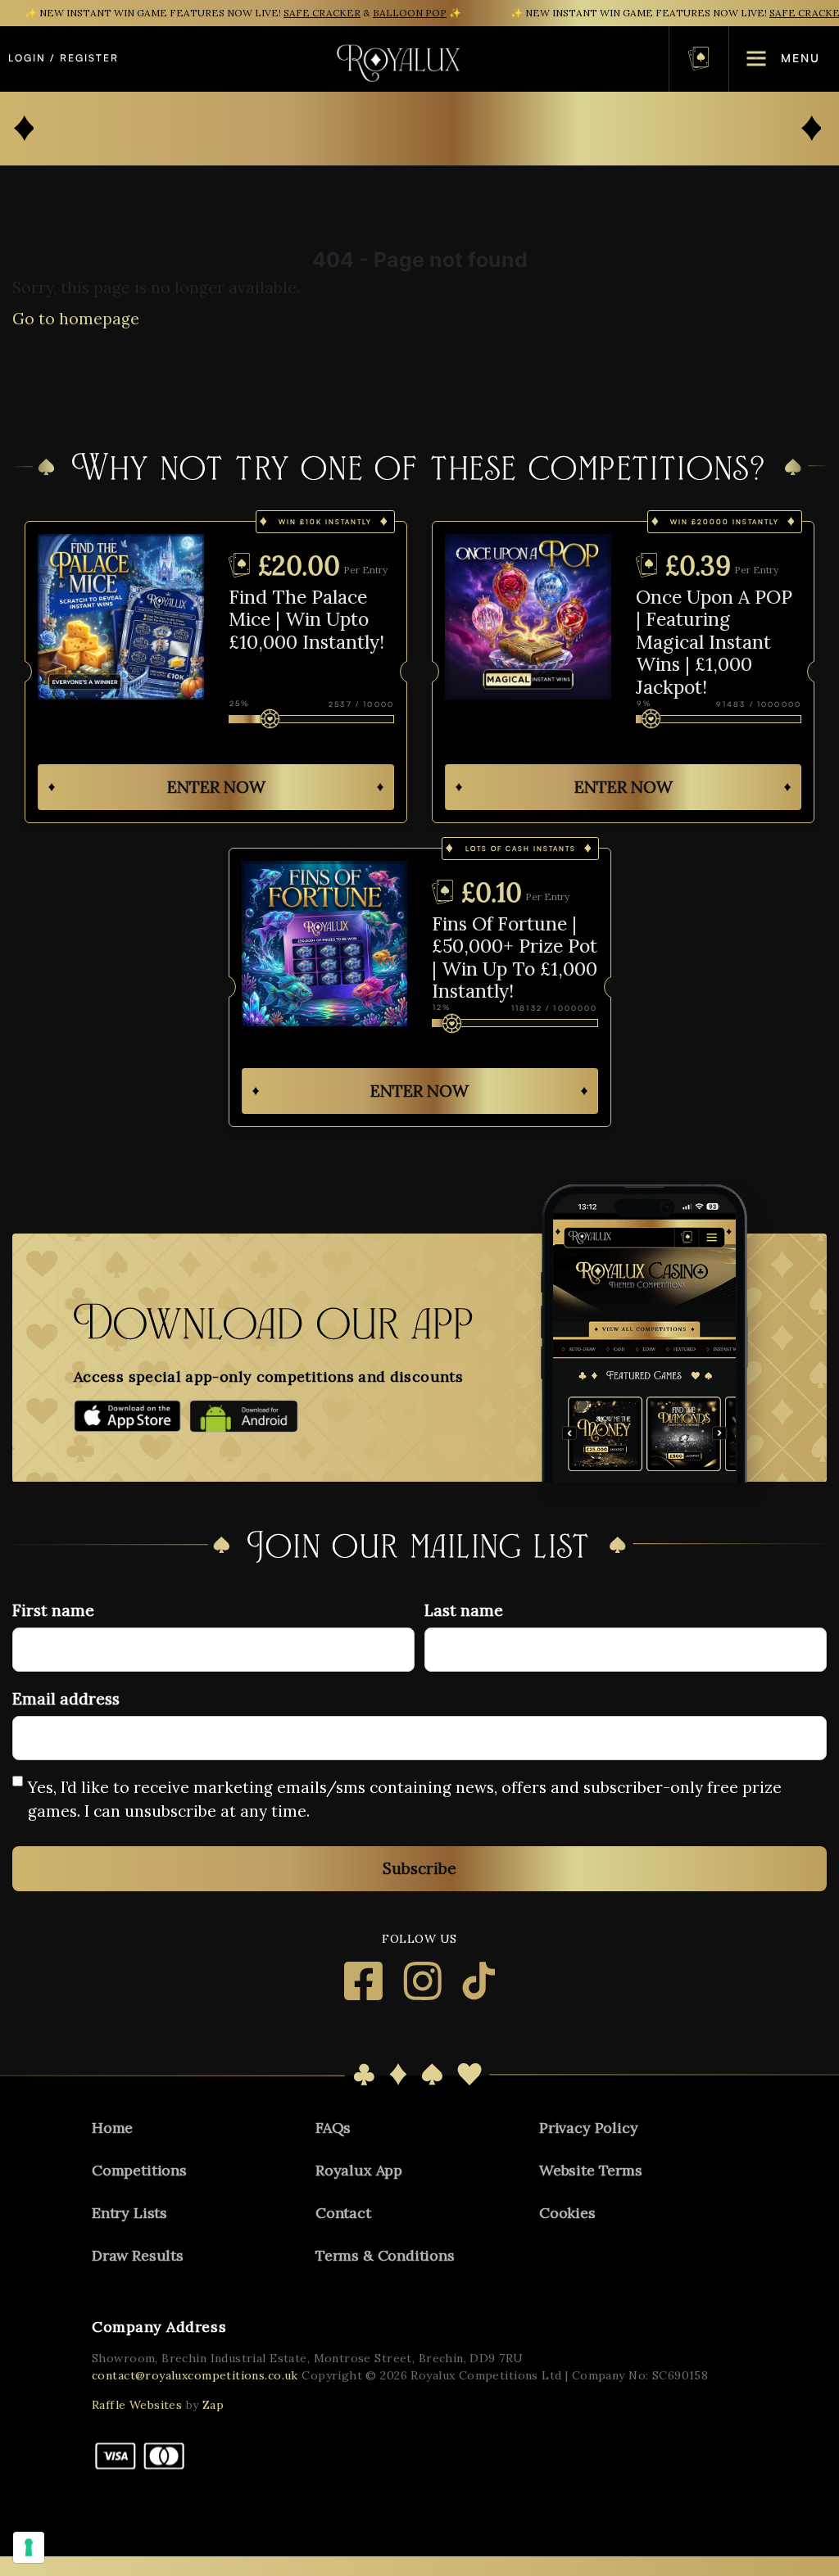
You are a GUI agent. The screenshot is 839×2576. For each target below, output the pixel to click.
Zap (213, 2405)
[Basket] (699, 59)
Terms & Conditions (385, 2255)
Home (112, 2128)
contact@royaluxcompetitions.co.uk (195, 2375)
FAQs (333, 2128)
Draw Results (138, 2255)
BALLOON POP (410, 13)
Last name (464, 1610)
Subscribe (419, 1868)
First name (53, 1610)
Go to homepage (76, 319)
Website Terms (591, 2170)
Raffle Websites (137, 2405)
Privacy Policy (588, 2128)
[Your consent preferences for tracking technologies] (29, 2547)
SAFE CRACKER (322, 13)
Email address (66, 1699)
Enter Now (216, 787)
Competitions (139, 2170)
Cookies (567, 2213)
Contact (343, 2213)
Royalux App (359, 2170)
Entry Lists (129, 2213)
